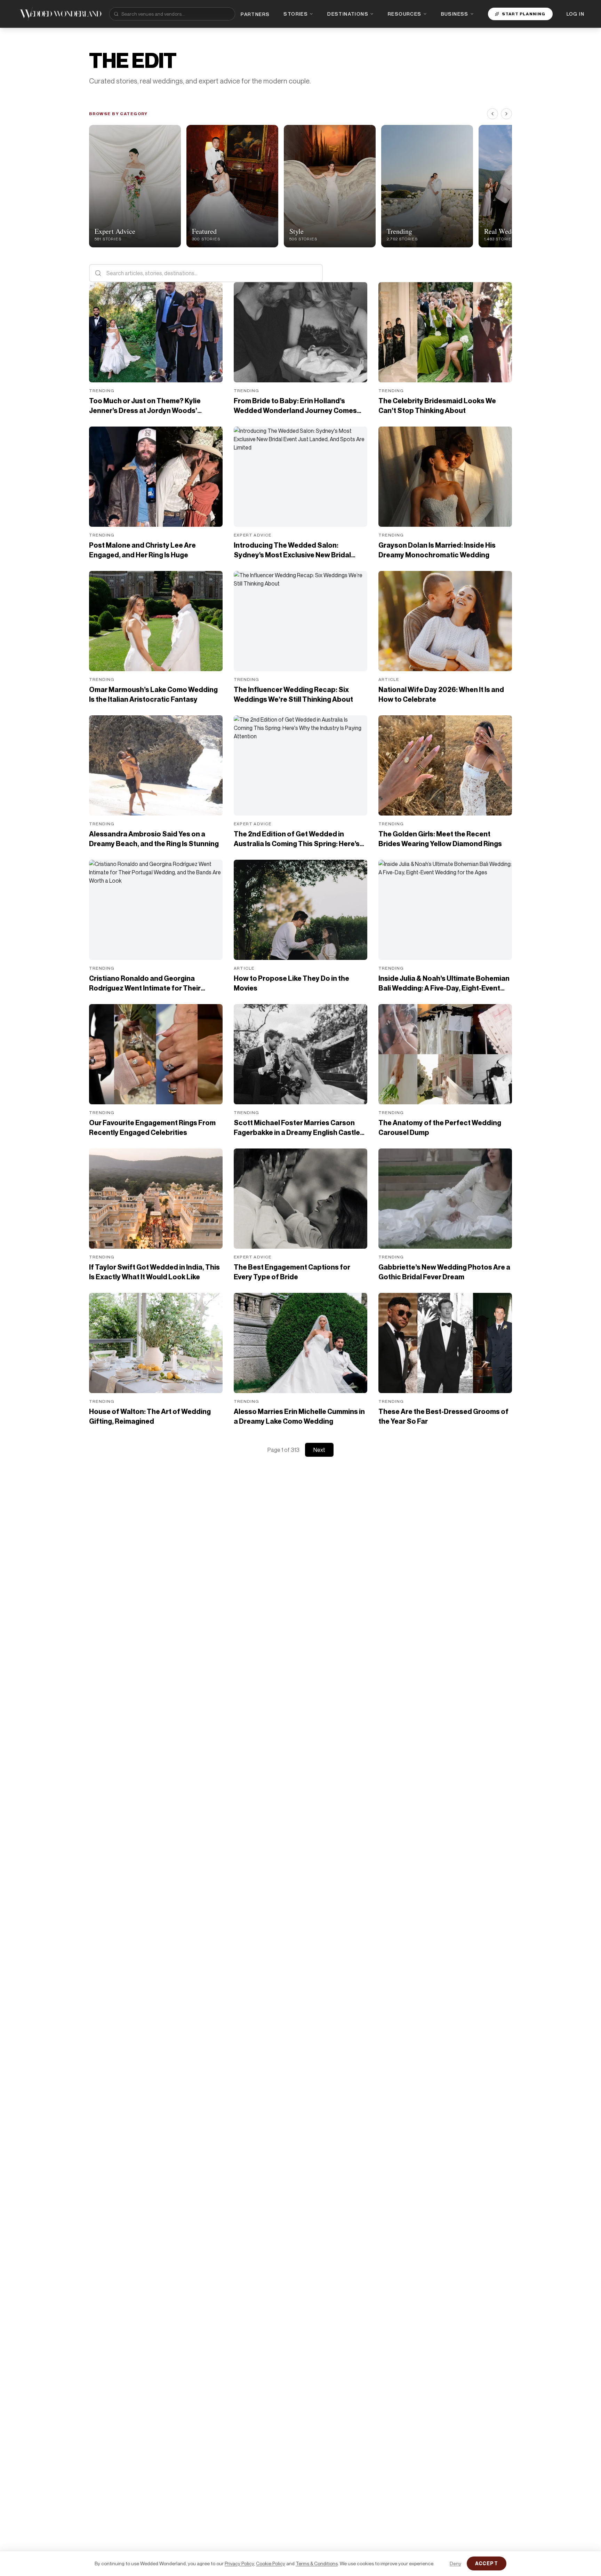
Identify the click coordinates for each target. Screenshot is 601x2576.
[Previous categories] (492, 114)
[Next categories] (506, 114)
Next (319, 1450)
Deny (455, 2563)
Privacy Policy (239, 2563)
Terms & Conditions (317, 2563)
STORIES (296, 14)
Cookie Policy (271, 2563)
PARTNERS (255, 14)
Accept (487, 2563)
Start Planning (524, 14)
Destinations (348, 14)
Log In (575, 14)
